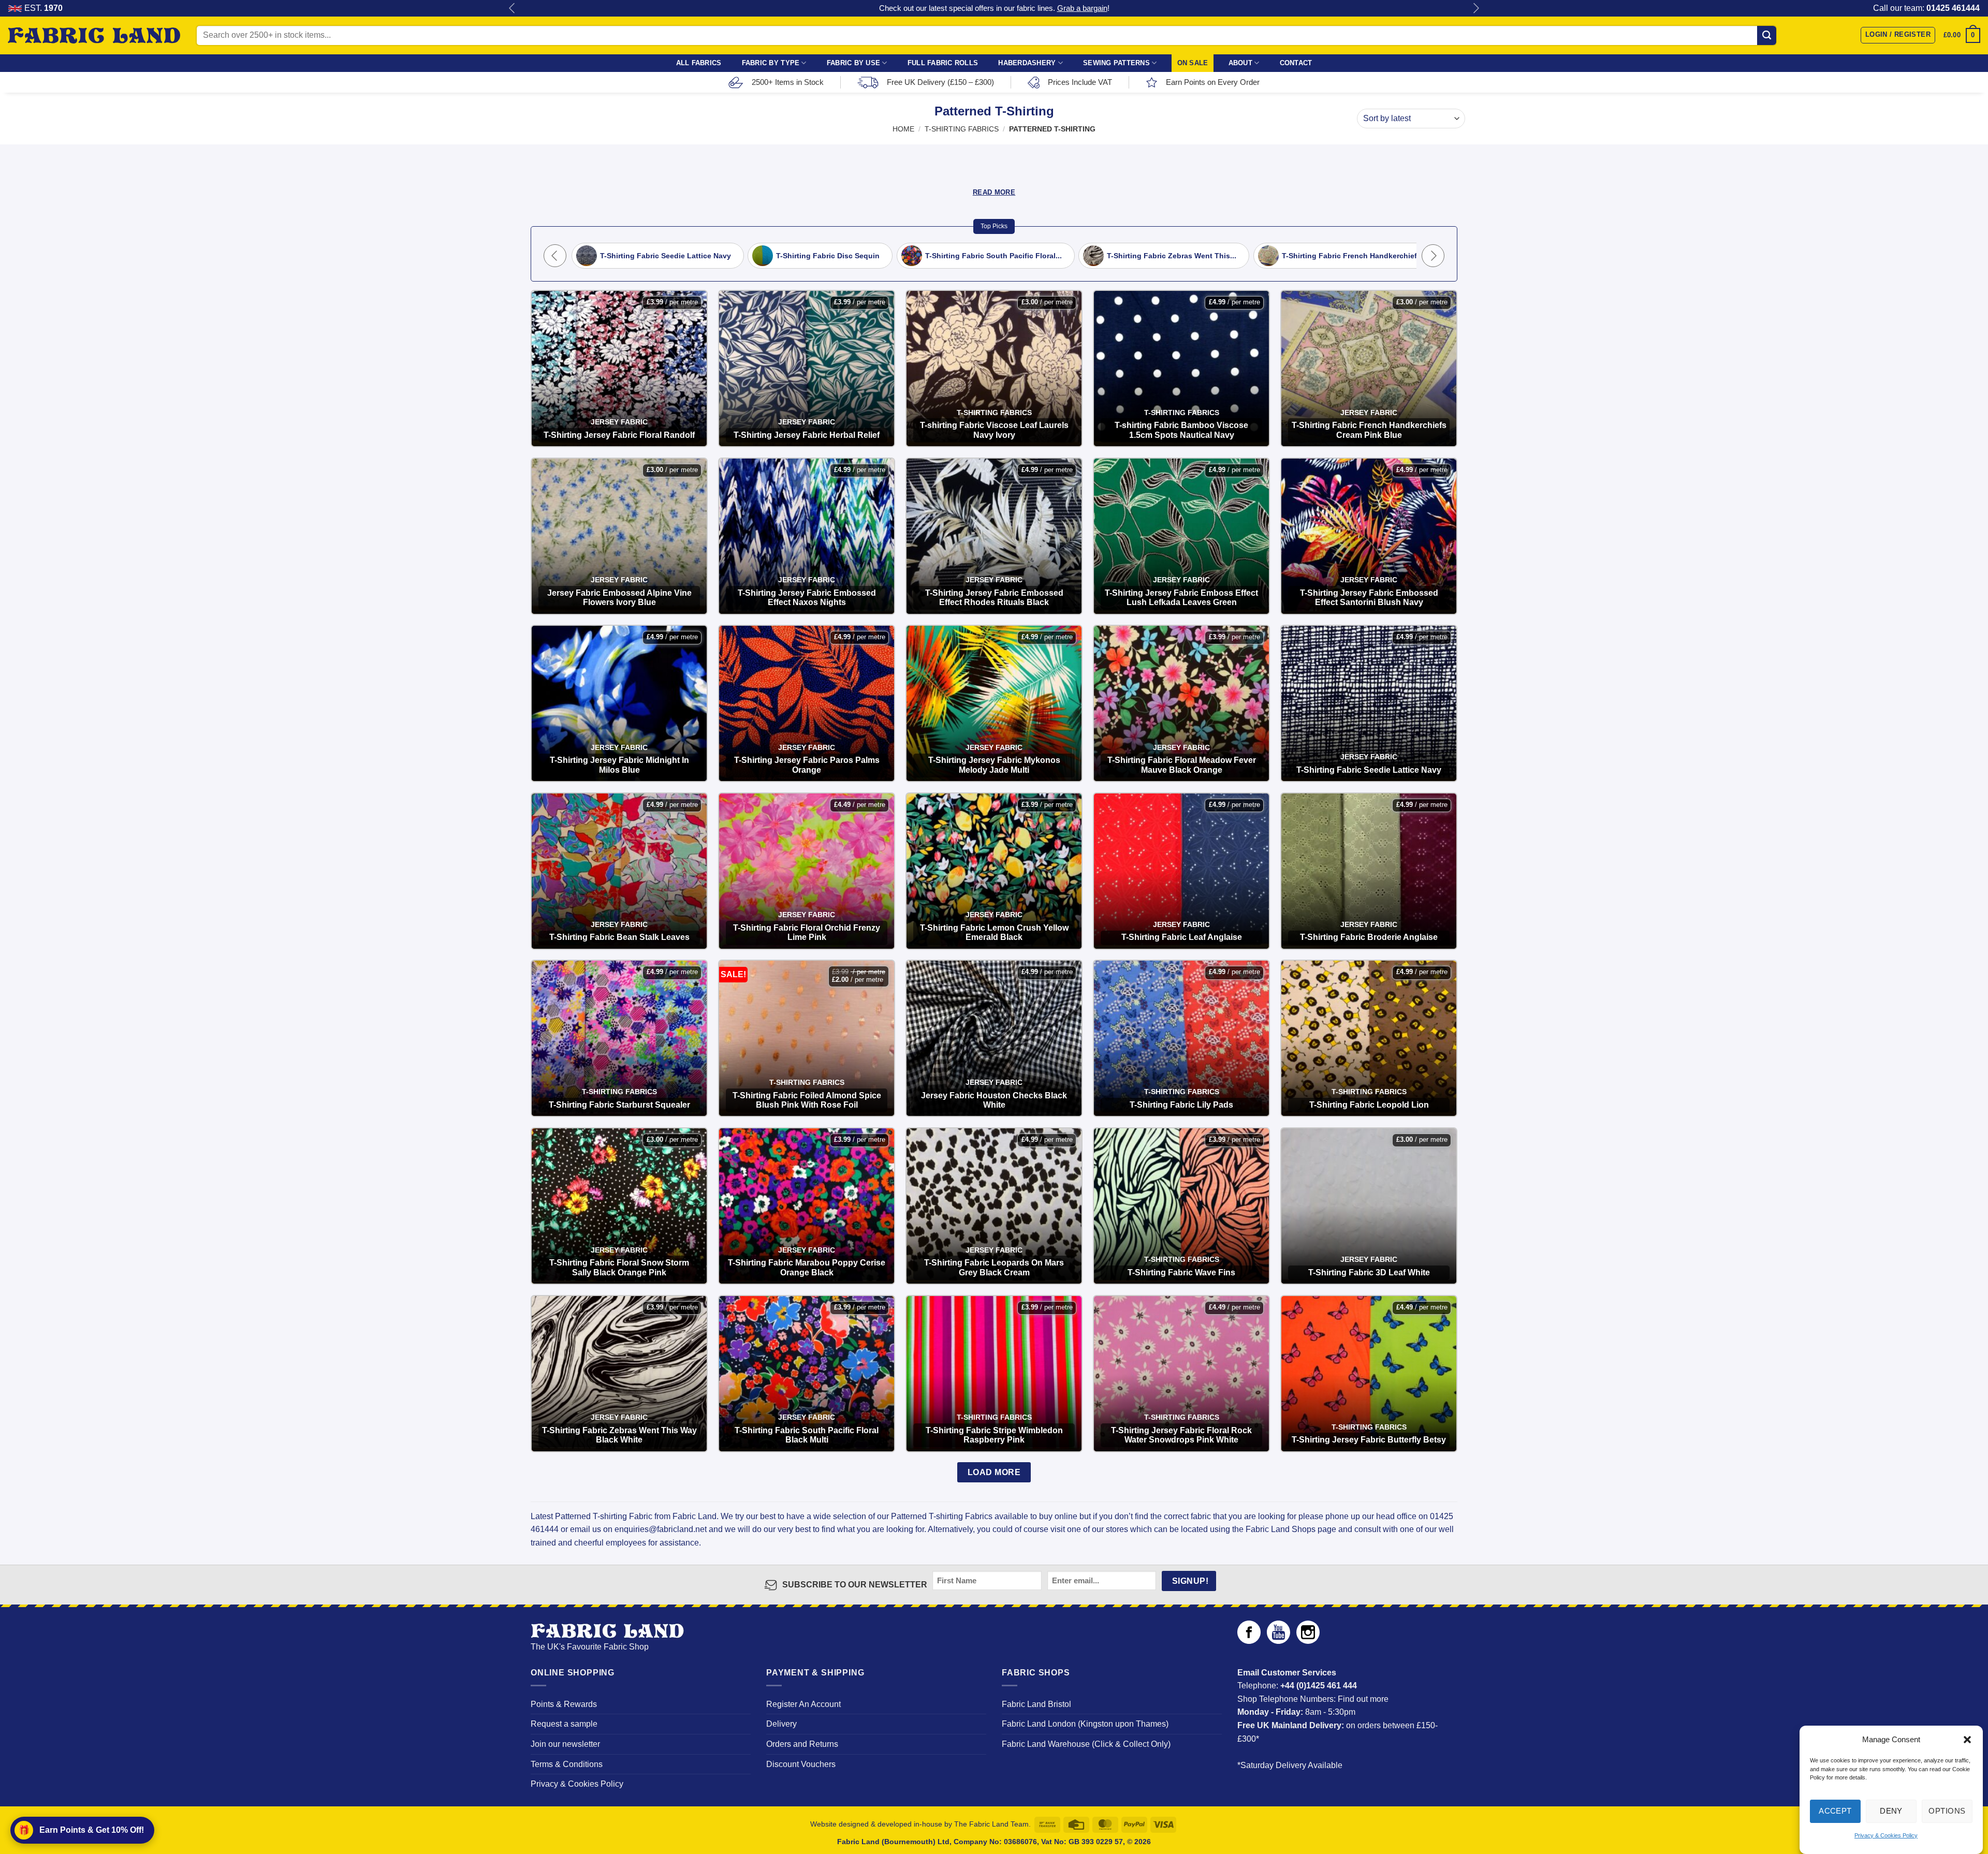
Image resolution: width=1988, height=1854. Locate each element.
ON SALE (1193, 63)
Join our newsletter (565, 1744)
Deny (1891, 1811)
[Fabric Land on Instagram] (1308, 1641)
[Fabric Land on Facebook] (1249, 1641)
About (1240, 63)
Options (1947, 1811)
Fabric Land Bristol (1036, 1704)
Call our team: (1926, 8)
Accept (1835, 1811)
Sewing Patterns (1116, 63)
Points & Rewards (564, 1704)
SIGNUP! (1190, 1581)
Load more (994, 1472)
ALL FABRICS (699, 63)
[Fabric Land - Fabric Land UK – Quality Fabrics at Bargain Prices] (94, 36)
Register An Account (803, 1704)
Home (903, 129)
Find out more (1363, 1699)
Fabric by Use (853, 63)
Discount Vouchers (801, 1764)
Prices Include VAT (1080, 82)
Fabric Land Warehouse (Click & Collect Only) (1086, 1744)
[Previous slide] (555, 256)
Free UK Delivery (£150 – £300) (940, 82)
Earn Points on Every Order (1213, 82)
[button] (1967, 1740)
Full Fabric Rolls (943, 63)
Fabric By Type (771, 63)
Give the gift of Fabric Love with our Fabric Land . (994, 8)
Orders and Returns (802, 1744)
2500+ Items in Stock (788, 82)
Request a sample (564, 1724)
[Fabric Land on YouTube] (1278, 1641)
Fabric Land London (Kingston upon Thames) (1085, 1724)
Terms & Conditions (567, 1764)
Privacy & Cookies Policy (1886, 1835)
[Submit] (1767, 35)
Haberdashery (1027, 63)
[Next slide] (1433, 256)
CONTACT (1296, 63)
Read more (994, 192)
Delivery (781, 1724)
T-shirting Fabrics (962, 129)
